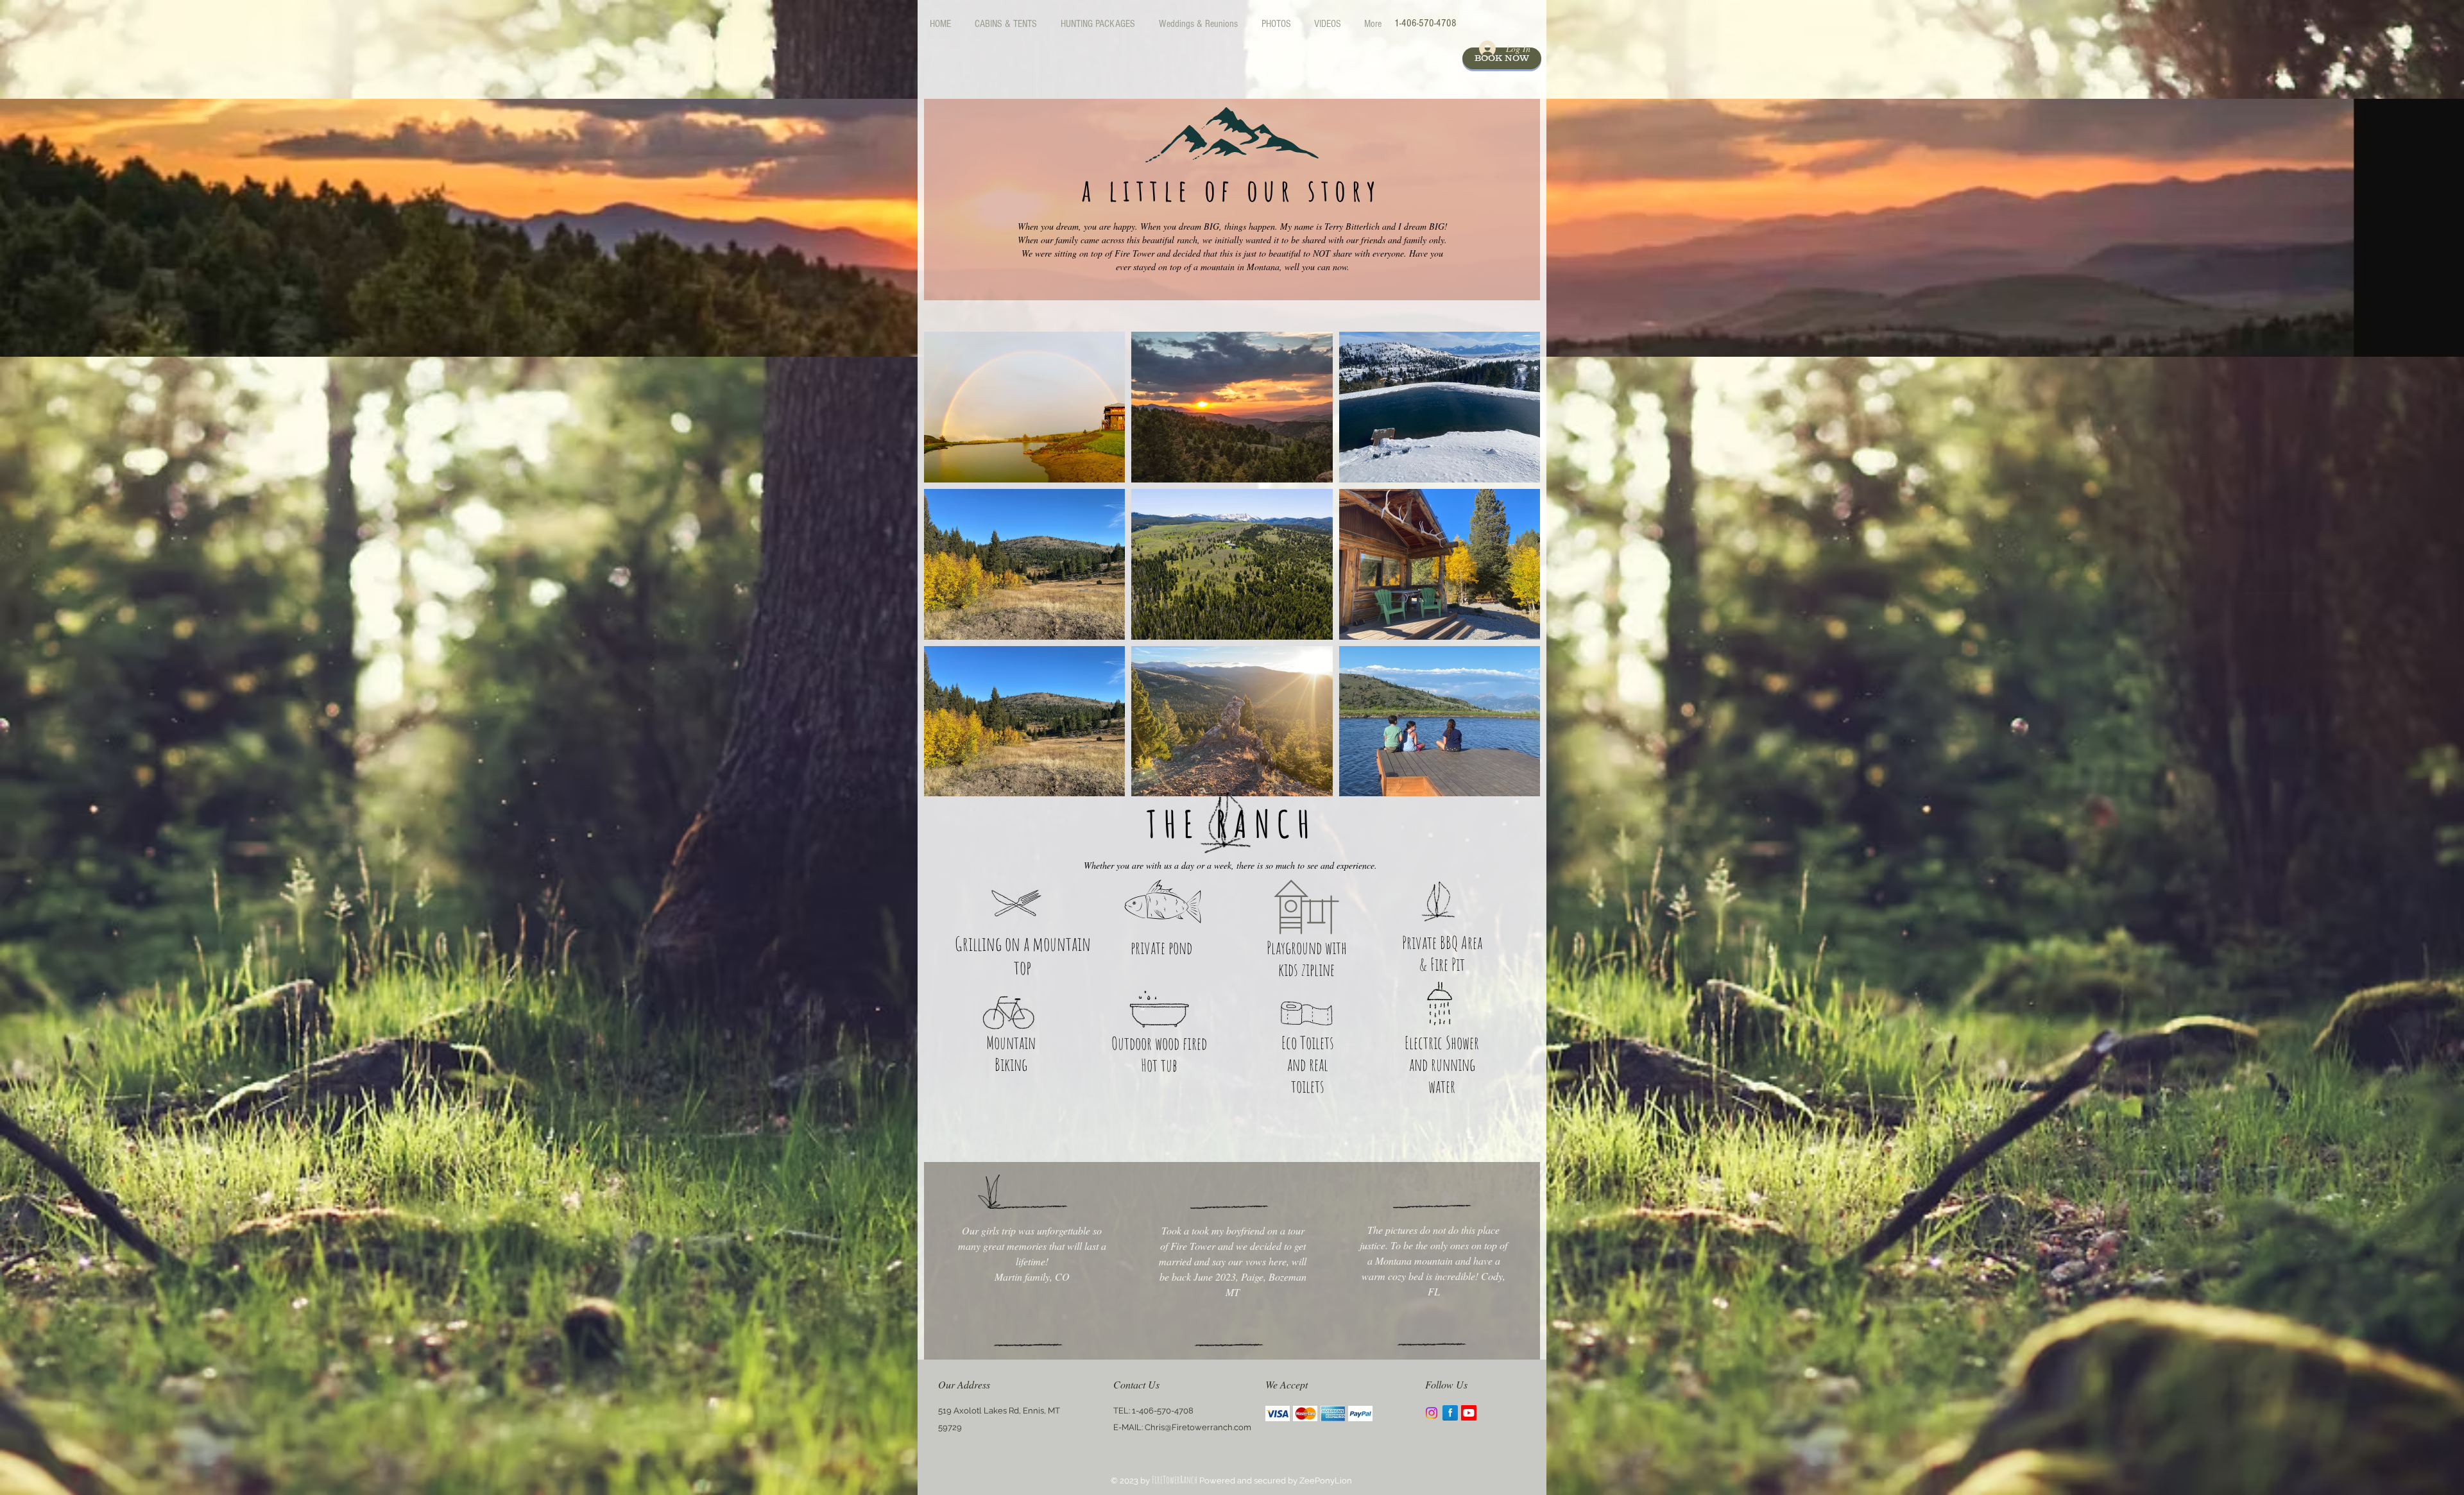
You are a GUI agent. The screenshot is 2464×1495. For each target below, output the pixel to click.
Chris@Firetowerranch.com (1198, 1427)
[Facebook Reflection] (1450, 1413)
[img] (1278, 1413)
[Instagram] (1432, 1413)
